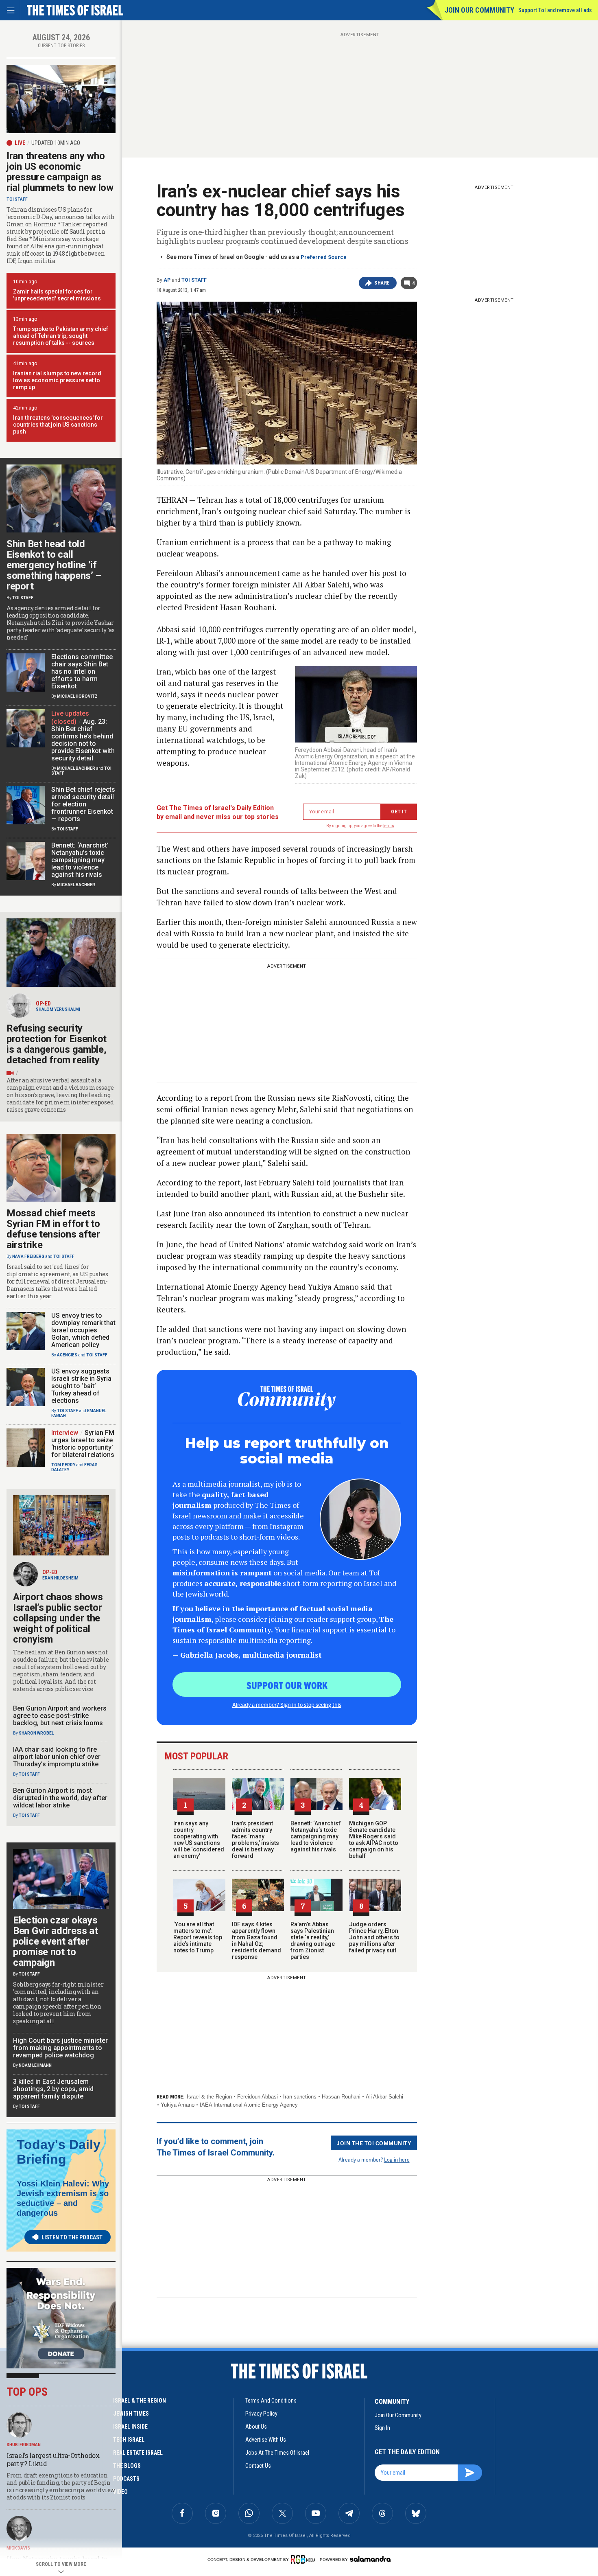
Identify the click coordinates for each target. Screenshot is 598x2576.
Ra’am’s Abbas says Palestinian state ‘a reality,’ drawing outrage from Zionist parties (313, 1941)
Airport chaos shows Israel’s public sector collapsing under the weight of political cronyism (58, 1618)
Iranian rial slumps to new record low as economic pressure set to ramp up (57, 380)
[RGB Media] (304, 2559)
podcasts (126, 2479)
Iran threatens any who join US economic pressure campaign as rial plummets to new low (60, 172)
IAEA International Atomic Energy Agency (249, 2105)
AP (167, 280)
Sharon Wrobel (36, 1733)
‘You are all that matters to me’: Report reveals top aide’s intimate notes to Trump (198, 1937)
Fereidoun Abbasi (258, 2097)
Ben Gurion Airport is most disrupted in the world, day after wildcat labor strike (60, 1798)
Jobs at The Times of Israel (277, 2453)
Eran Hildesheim (60, 1578)
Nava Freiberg (28, 1256)
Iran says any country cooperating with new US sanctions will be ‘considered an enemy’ (199, 1840)
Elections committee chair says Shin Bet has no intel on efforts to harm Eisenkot (82, 671)
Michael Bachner (76, 768)
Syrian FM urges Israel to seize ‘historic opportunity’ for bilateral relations (83, 1444)
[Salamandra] (370, 2559)
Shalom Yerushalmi (58, 1009)
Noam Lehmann (35, 2065)
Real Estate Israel (138, 2453)
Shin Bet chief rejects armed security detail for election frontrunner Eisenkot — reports (83, 804)
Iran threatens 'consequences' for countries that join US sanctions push (58, 425)
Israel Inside (130, 2427)
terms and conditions (271, 2401)
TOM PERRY (63, 1465)
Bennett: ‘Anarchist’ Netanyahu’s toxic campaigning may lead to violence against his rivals (316, 1836)
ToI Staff (194, 280)
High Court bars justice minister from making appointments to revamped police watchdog (60, 2048)
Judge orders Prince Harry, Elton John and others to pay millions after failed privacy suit (374, 1937)
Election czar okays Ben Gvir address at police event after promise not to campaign (55, 1941)
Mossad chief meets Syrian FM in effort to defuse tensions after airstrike (53, 1229)
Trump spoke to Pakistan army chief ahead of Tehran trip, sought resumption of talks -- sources (61, 336)
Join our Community (479, 10)
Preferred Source (324, 257)
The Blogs (127, 2466)
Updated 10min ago (56, 143)
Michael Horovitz (77, 696)
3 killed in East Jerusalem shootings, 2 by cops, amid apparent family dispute (53, 2089)
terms (389, 826)
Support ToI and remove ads (555, 10)
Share (382, 283)
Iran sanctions (300, 2097)
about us (256, 2427)
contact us (258, 2466)
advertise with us (266, 2440)
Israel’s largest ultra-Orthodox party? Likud (53, 2459)
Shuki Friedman (24, 2445)
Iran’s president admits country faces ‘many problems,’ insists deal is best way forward (255, 1840)
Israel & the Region (209, 2097)
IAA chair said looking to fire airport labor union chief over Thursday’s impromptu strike (57, 1757)
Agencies (67, 1355)
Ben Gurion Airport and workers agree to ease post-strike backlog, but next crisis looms (60, 1716)
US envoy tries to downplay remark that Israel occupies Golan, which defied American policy (83, 1330)
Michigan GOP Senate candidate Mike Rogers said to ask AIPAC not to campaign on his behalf (374, 1840)
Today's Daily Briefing (59, 2152)
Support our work (287, 1685)
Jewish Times (131, 2414)
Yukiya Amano (178, 2105)
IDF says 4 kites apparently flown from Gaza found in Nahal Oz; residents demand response (256, 1941)
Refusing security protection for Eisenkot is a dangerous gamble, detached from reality (57, 1044)
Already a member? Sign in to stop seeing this (287, 1704)
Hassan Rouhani (341, 2097)
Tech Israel (129, 2440)
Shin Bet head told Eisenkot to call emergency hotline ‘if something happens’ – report (54, 565)
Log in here (397, 2159)
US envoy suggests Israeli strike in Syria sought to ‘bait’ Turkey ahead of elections (81, 1386)
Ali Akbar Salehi (384, 2097)
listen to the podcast (72, 2237)
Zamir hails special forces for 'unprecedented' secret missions (57, 295)
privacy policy (261, 2414)
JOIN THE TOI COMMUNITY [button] (374, 2143)
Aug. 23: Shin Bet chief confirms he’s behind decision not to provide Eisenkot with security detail (83, 740)
